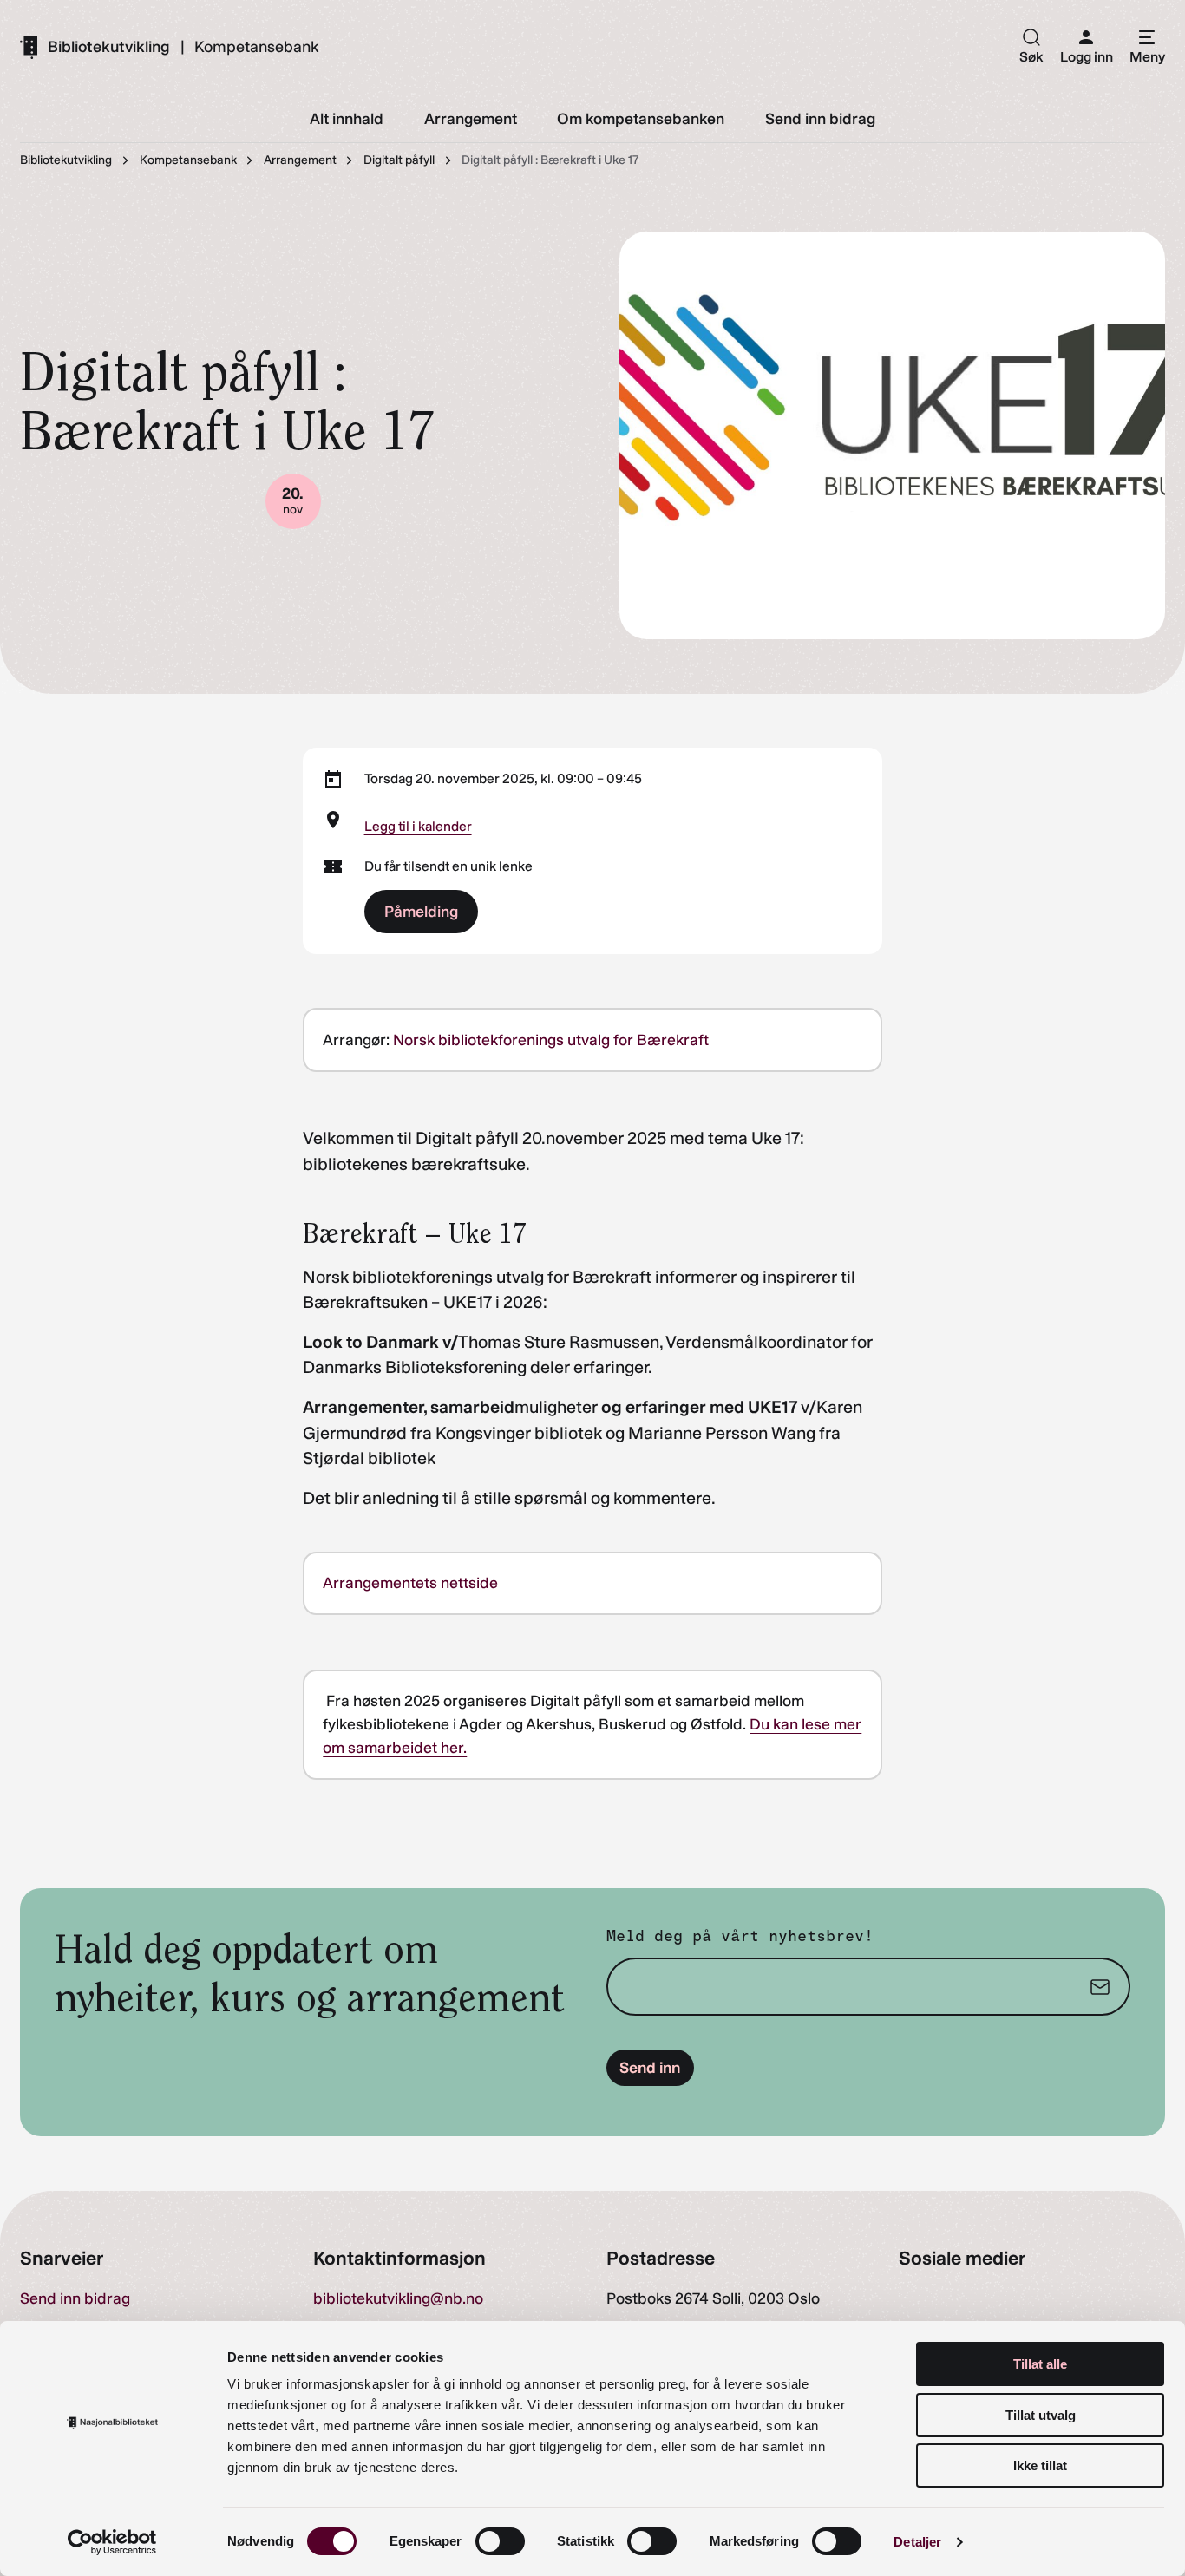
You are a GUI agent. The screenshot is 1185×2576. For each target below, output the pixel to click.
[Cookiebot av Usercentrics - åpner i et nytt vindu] (112, 2542)
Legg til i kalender (418, 826)
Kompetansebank (256, 47)
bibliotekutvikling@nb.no (398, 2298)
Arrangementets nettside (410, 1583)
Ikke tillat (1040, 2465)
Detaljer (917, 2542)
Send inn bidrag (75, 2298)
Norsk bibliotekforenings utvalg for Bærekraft (551, 1040)
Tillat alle (1040, 2364)
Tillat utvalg (1041, 2415)
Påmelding (421, 912)
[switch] (500, 2541)
